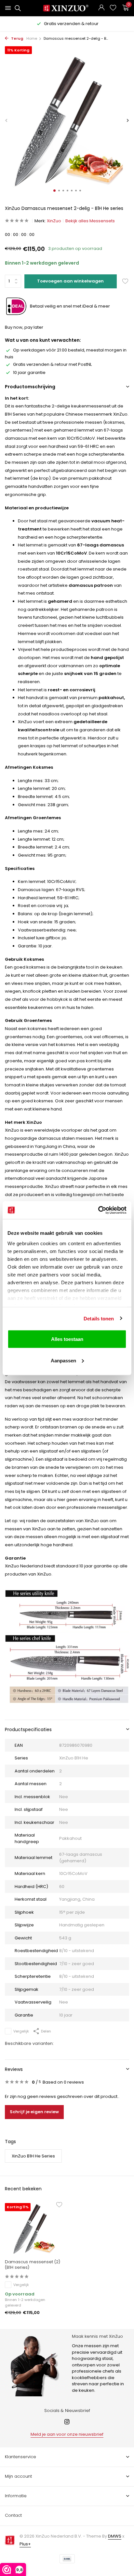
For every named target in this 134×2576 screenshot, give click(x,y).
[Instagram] (67, 2422)
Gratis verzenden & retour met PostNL (52, 364)
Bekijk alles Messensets (90, 221)
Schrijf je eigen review (34, 2112)
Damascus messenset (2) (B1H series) (33, 2265)
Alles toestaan (67, 1339)
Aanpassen (63, 1360)
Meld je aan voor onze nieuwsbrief (67, 2434)
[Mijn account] (101, 8)
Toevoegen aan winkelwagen (70, 281)
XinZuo (54, 221)
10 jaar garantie (29, 372)
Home (32, 38)
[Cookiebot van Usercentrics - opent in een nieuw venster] (98, 1210)
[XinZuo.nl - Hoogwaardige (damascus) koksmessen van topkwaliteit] (67, 8)
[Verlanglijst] (113, 8)
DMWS (115, 2536)
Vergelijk (21, 2031)
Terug (17, 38)
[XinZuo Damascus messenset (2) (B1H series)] (33, 2229)
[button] (54, 191)
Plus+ (25, 2544)
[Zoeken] (17, 8)
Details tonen (99, 1318)
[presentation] (7, 121)
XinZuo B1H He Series (33, 2156)
